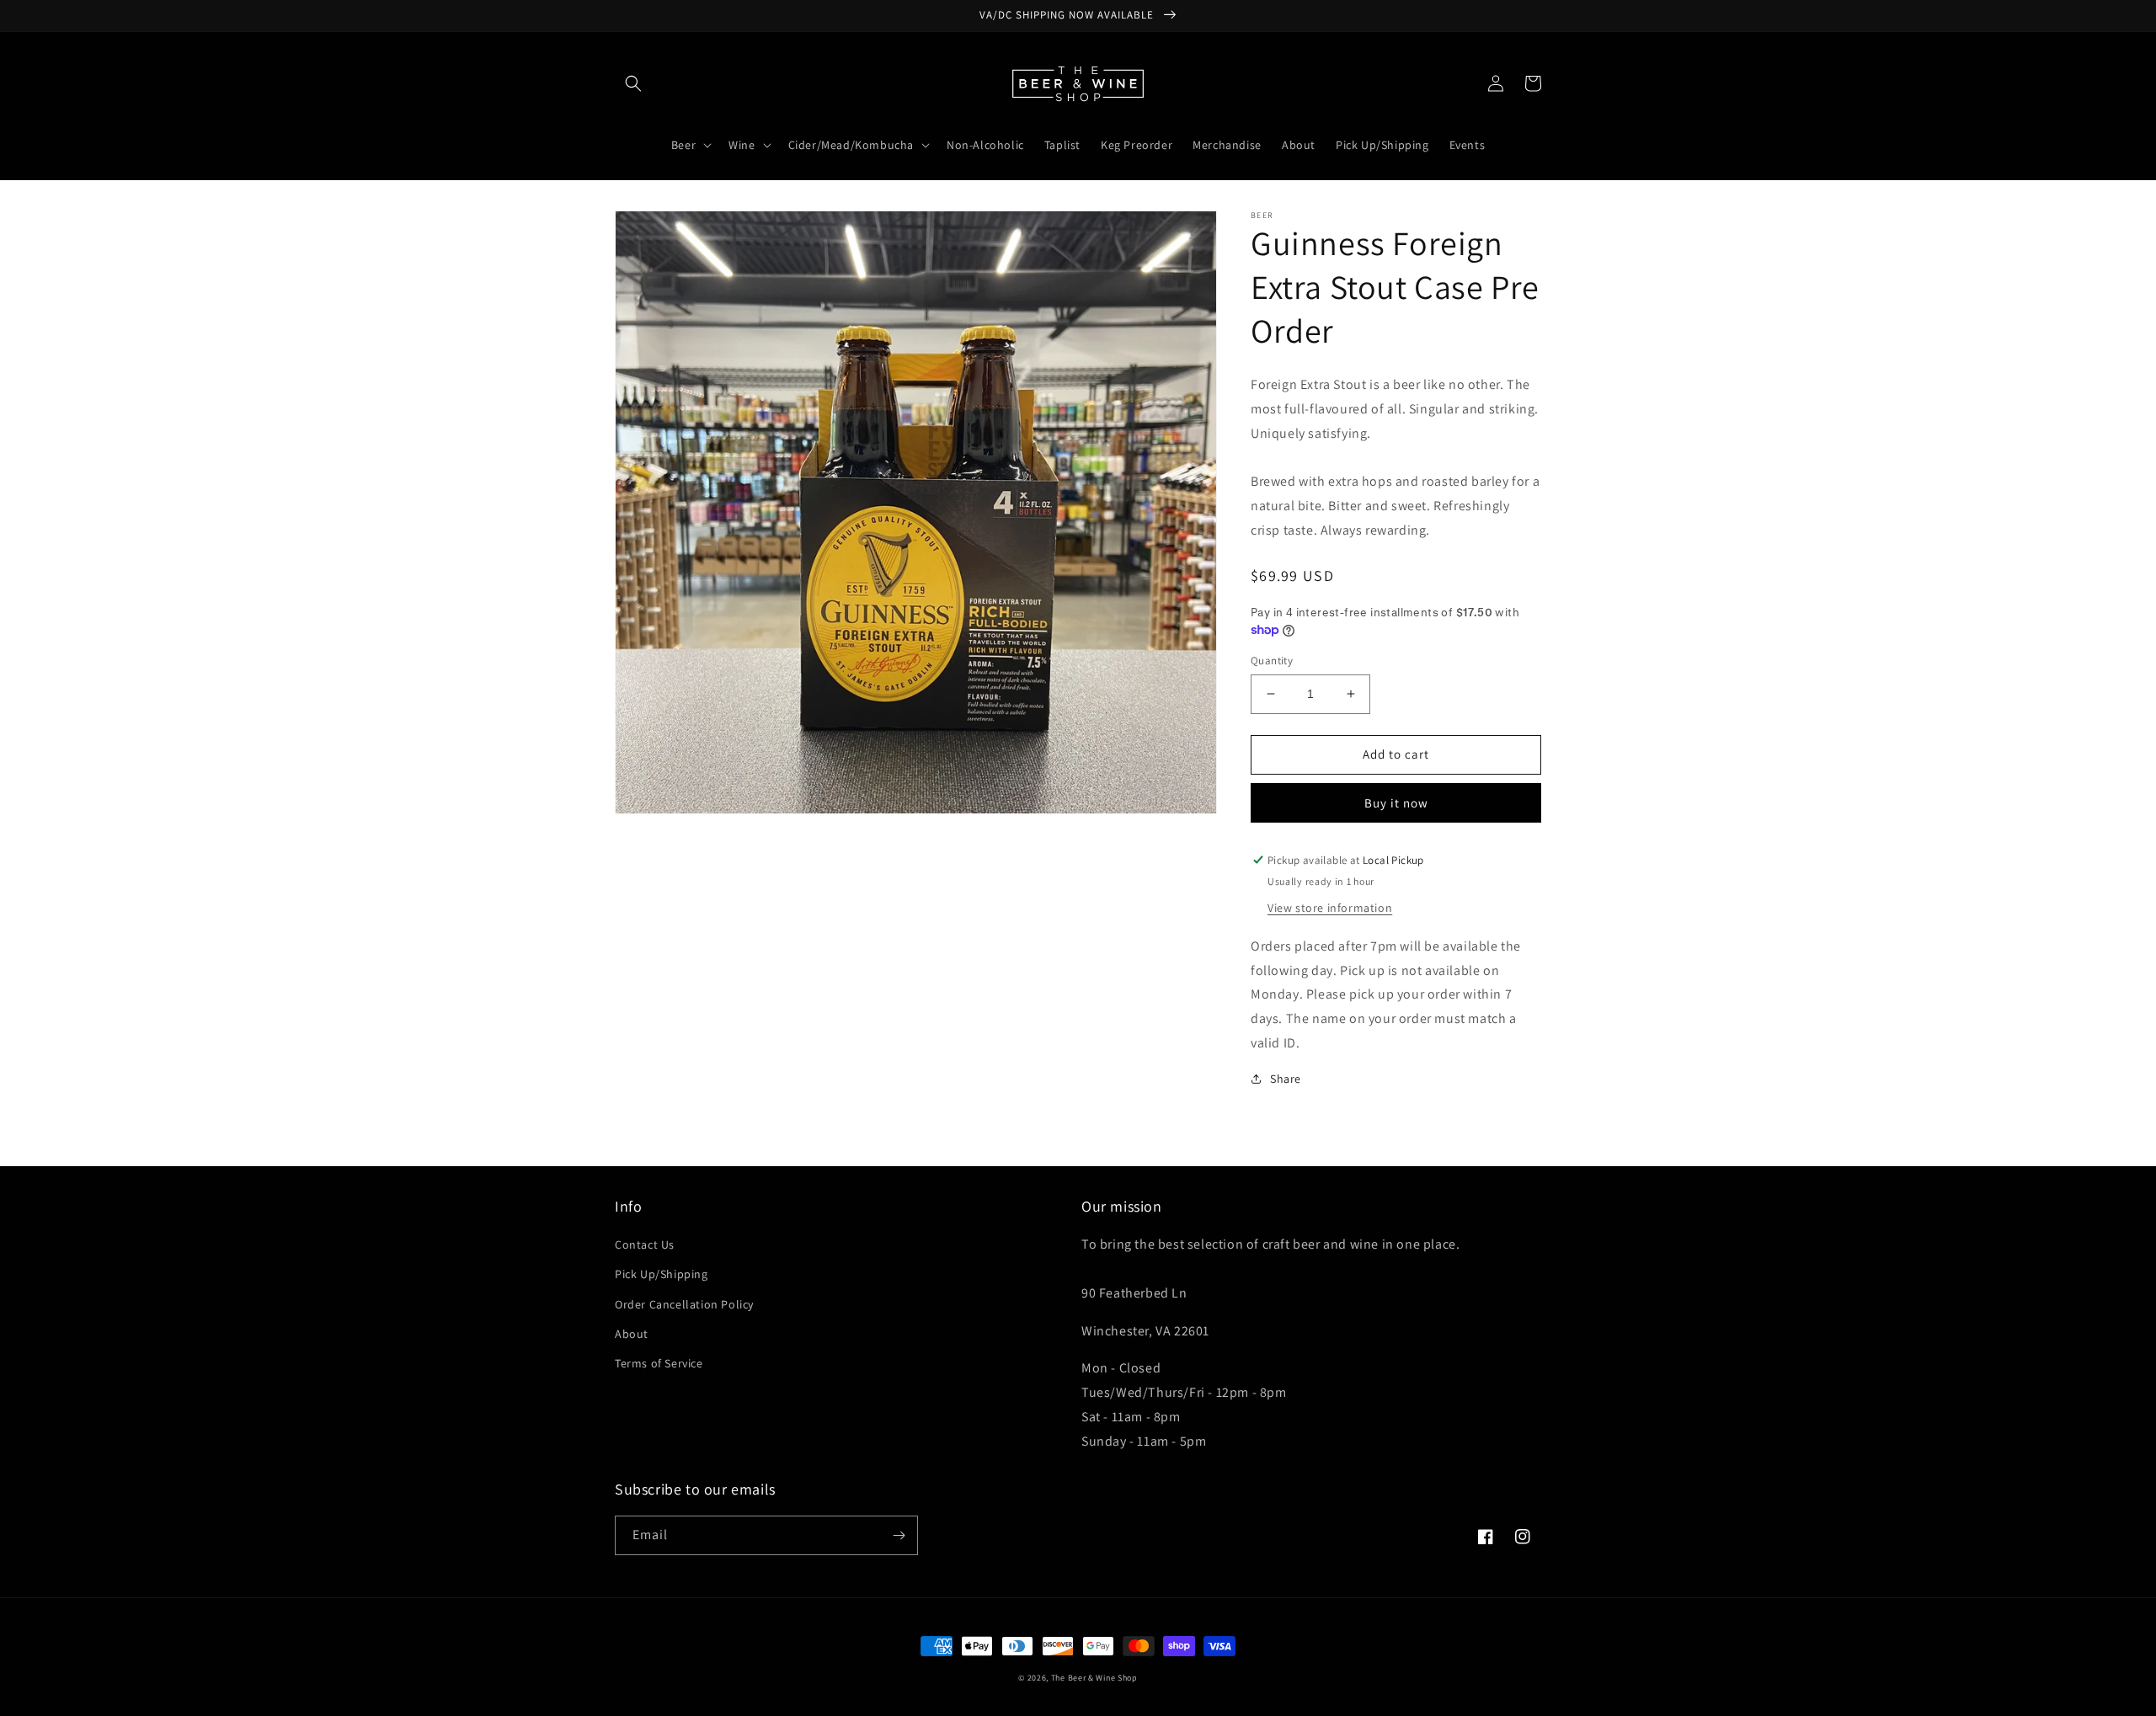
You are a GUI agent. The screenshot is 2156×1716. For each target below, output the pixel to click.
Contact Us (645, 1244)
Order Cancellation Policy (684, 1304)
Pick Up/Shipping (662, 1274)
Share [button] (1286, 1079)
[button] (633, 83)
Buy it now (1396, 803)
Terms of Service (659, 1363)
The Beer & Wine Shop (1094, 1678)
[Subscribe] (899, 1535)
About (632, 1334)
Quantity (1272, 661)
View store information (1330, 908)
